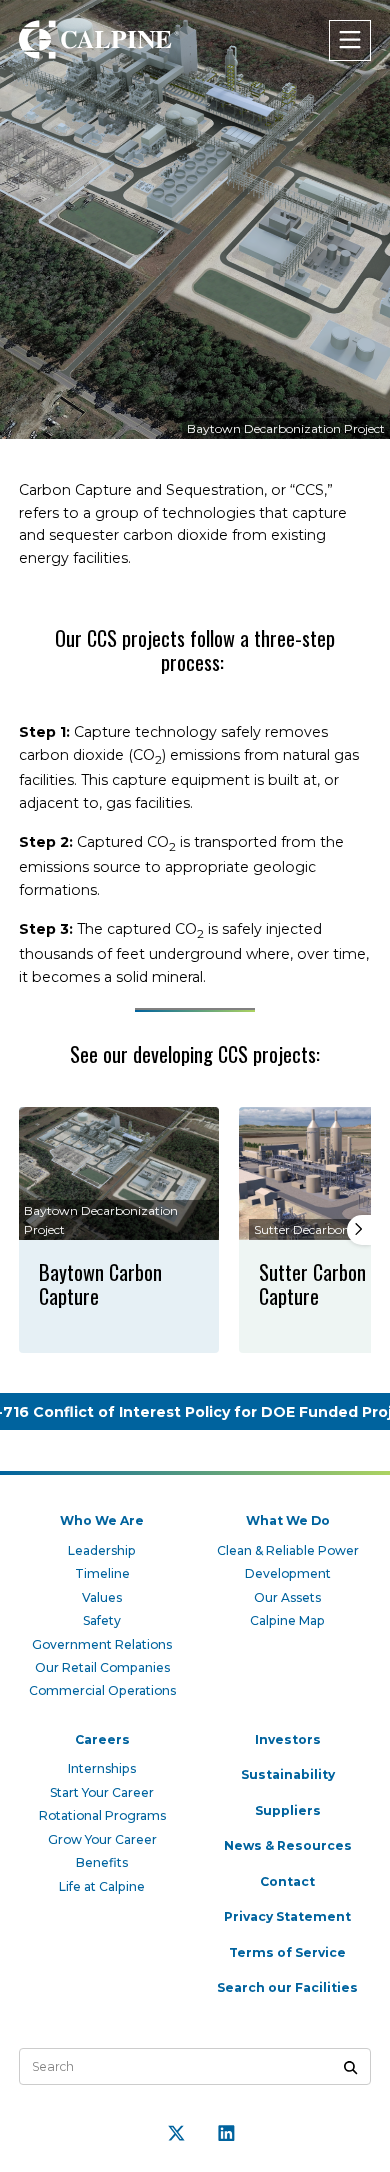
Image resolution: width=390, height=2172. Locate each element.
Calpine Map (287, 1620)
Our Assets (287, 1597)
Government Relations (102, 1644)
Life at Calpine (102, 1886)
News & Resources (288, 1845)
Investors (288, 1739)
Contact (287, 1881)
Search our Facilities (287, 1987)
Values (102, 1597)
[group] (119, 1230)
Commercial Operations (102, 1690)
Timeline (102, 1573)
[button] (359, 1230)
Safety (102, 1620)
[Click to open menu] (350, 40)
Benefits (102, 1862)
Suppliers (288, 1810)
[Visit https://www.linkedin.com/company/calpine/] (226, 2133)
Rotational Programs (102, 1815)
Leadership (102, 1550)
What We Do (288, 1520)
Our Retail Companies (102, 1667)
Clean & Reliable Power (288, 1550)
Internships (102, 1768)
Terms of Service (287, 1952)
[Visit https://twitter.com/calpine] (177, 2133)
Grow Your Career (102, 1839)
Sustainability (288, 1774)
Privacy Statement (287, 1916)
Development (288, 1573)
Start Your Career (102, 1792)
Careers (102, 1739)
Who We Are (102, 1520)
